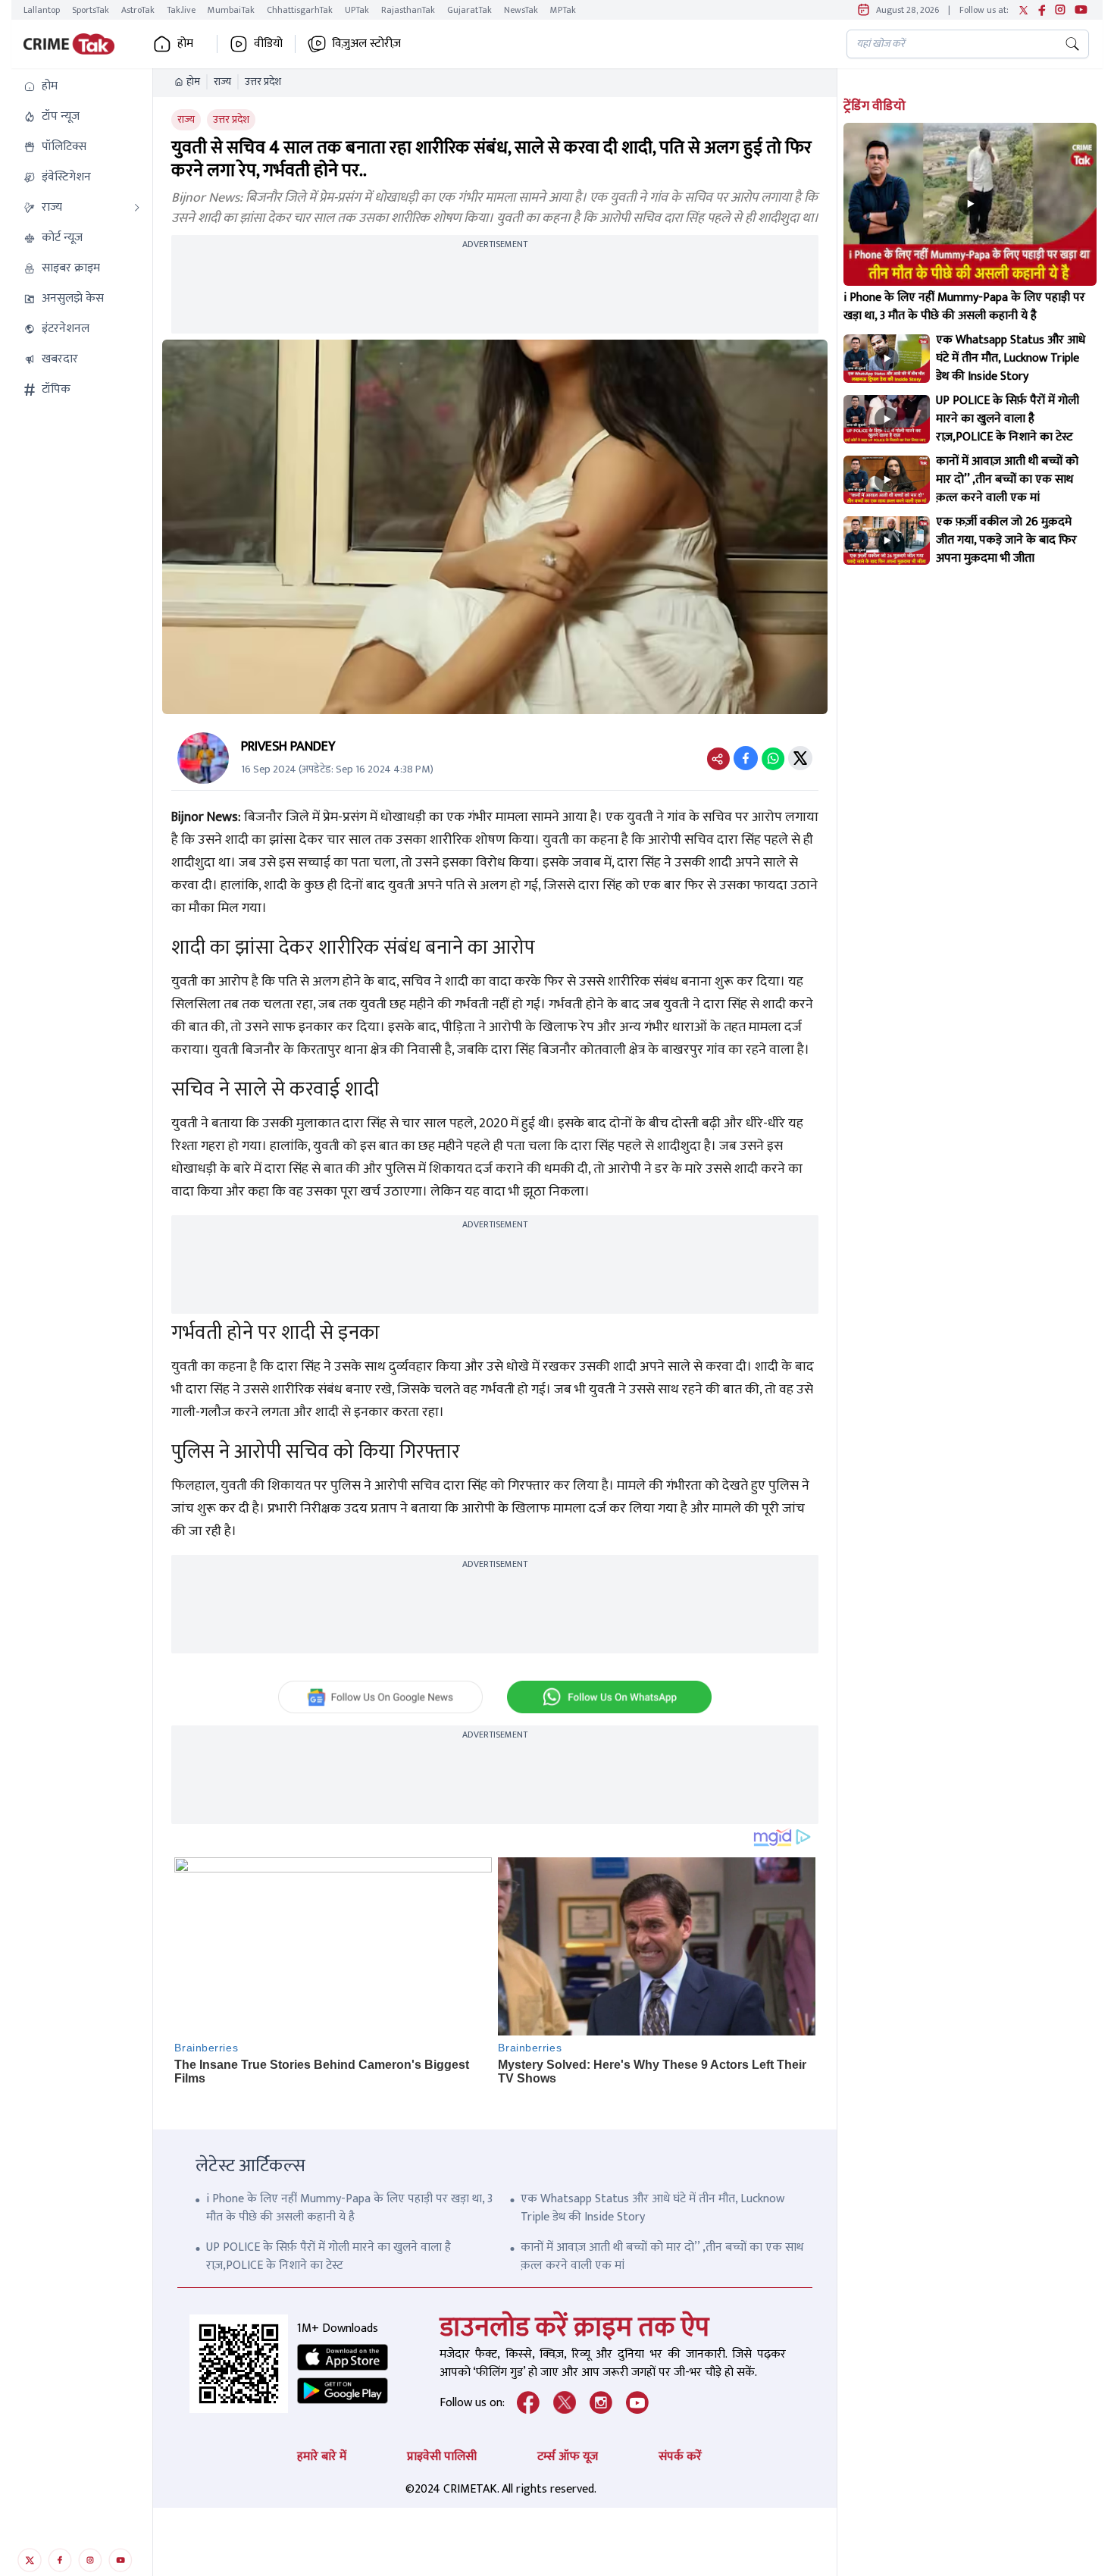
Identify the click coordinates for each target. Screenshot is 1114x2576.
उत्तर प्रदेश (263, 82)
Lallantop (42, 10)
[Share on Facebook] (746, 758)
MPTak (563, 10)
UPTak (357, 10)
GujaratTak (469, 10)
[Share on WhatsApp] (773, 758)
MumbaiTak (231, 10)
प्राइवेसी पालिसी (442, 2457)
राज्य (222, 82)
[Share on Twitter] (800, 758)
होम (193, 82)
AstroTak (138, 10)
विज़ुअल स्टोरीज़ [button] (366, 44)
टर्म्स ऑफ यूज (568, 2457)
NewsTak (521, 10)
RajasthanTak (408, 10)
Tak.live (181, 10)
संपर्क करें (680, 2457)
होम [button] (185, 44)
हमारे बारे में (322, 2457)
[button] (82, 86)
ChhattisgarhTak (300, 10)
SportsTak (91, 10)
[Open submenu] (137, 208)
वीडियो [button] (268, 44)
